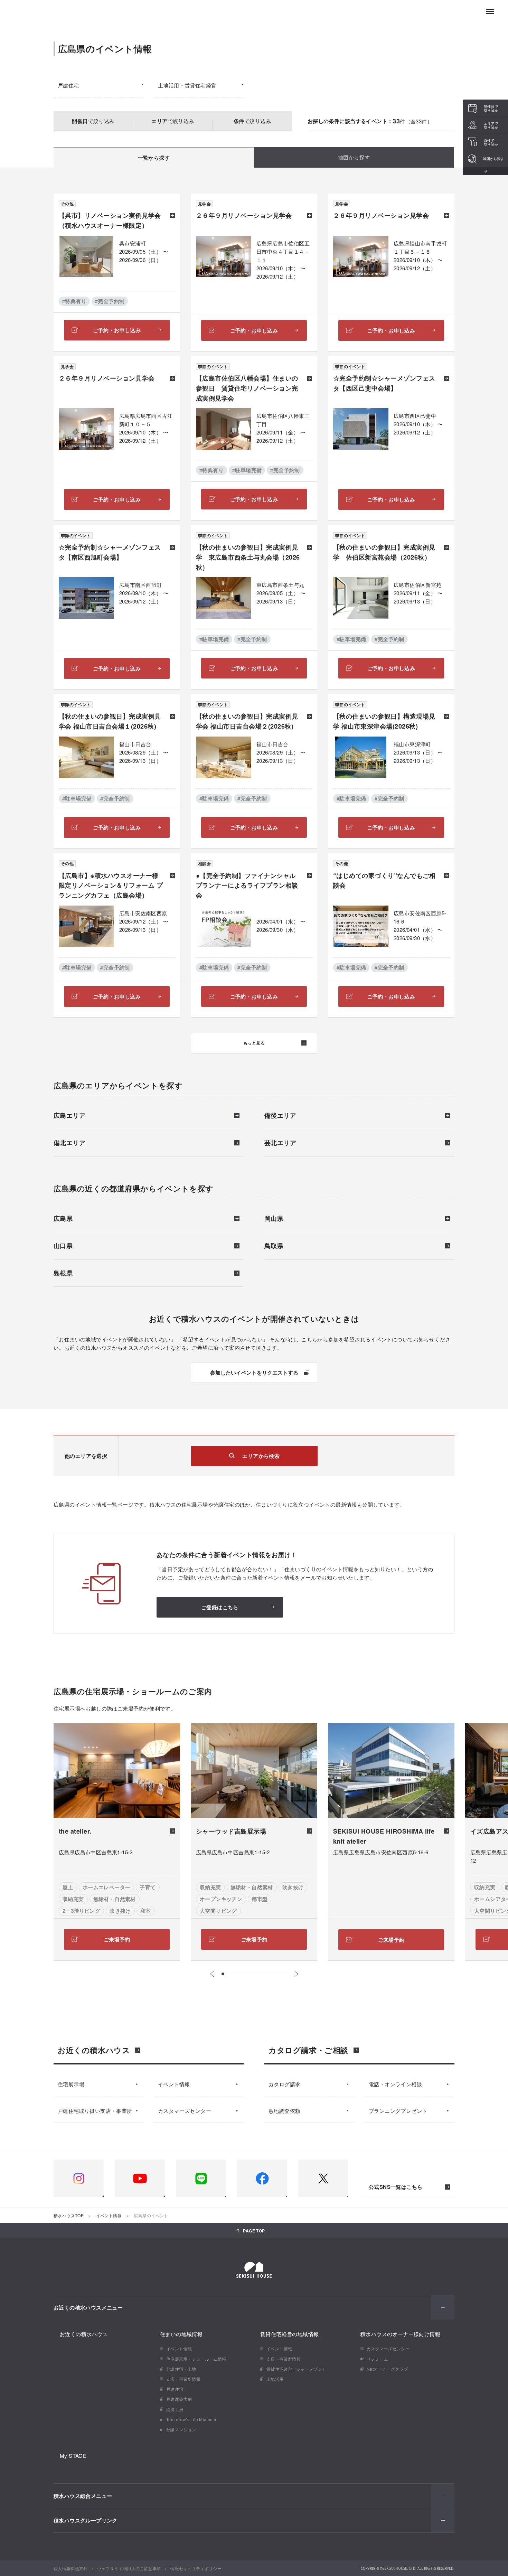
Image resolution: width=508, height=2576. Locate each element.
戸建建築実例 (179, 2399)
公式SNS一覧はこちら (396, 2187)
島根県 (63, 1274)
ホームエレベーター (107, 1887)
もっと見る (254, 1043)
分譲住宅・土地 (181, 2369)
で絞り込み (93, 121)
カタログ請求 (284, 2084)
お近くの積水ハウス (94, 2050)
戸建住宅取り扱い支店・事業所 (95, 2111)
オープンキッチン (221, 1899)
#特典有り (74, 301)
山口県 (63, 1246)
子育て (148, 1887)
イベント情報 (174, 2084)
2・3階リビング (81, 1911)
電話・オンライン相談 (395, 2084)
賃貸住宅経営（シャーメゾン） (297, 2369)
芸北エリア (280, 1143)
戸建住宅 (68, 85)
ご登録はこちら (220, 1607)
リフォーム (377, 2359)
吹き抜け (120, 1911)
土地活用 (275, 2379)
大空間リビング (218, 1911)
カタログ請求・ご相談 (308, 2050)
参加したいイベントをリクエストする (254, 1373)
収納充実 (73, 1899)
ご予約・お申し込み (117, 330)
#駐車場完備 (247, 470)
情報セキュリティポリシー (196, 2568)
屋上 (68, 1887)
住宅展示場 (71, 2084)
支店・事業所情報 (183, 2379)
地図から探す (354, 157)
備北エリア (69, 1143)
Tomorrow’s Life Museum (191, 2419)
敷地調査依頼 (284, 2111)
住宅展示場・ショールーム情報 (196, 2359)
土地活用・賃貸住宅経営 (187, 85)
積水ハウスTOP (69, 2215)
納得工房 (175, 2409)
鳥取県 (274, 1246)
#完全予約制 (110, 301)
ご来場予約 (117, 1939)
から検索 (261, 1456)
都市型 (260, 1899)
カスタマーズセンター (185, 2111)
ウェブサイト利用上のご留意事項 (129, 2568)
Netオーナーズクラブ (387, 2369)
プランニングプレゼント (398, 2111)
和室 (146, 1911)
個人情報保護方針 (71, 2568)
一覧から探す (154, 158)
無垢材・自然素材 (115, 1899)
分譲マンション (181, 2429)
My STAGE (73, 2456)
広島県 (63, 1219)
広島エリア (69, 1116)
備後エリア (280, 1116)
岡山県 (274, 1219)
